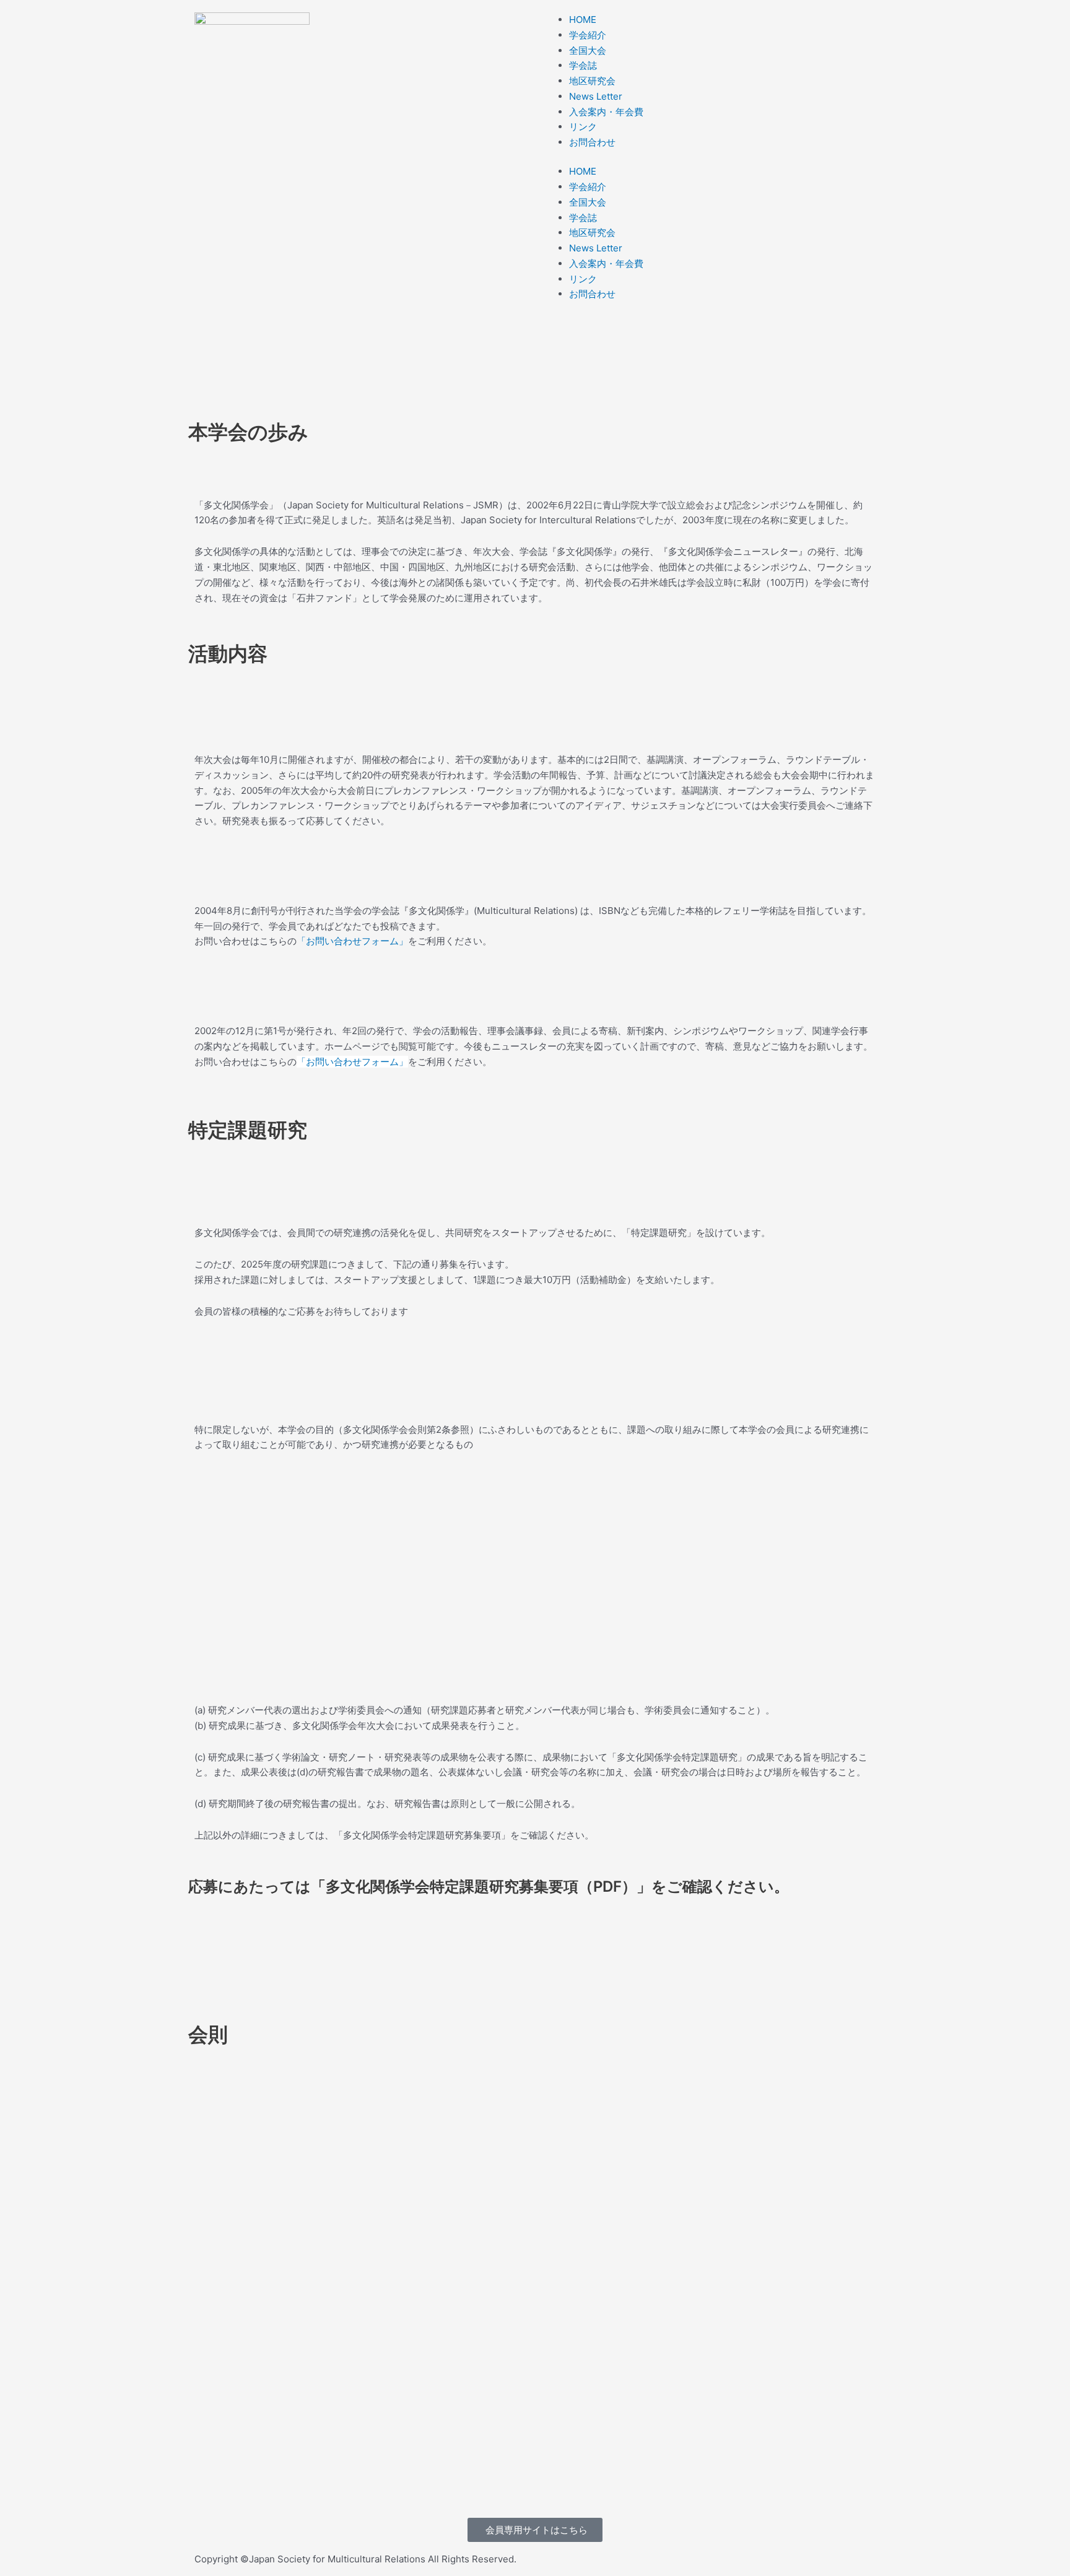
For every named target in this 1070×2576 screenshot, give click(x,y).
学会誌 (583, 65)
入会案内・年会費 (606, 112)
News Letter (596, 96)
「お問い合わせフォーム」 (352, 941)
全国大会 (588, 50)
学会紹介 (588, 35)
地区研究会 (592, 81)
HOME (583, 20)
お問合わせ (592, 142)
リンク (583, 127)
